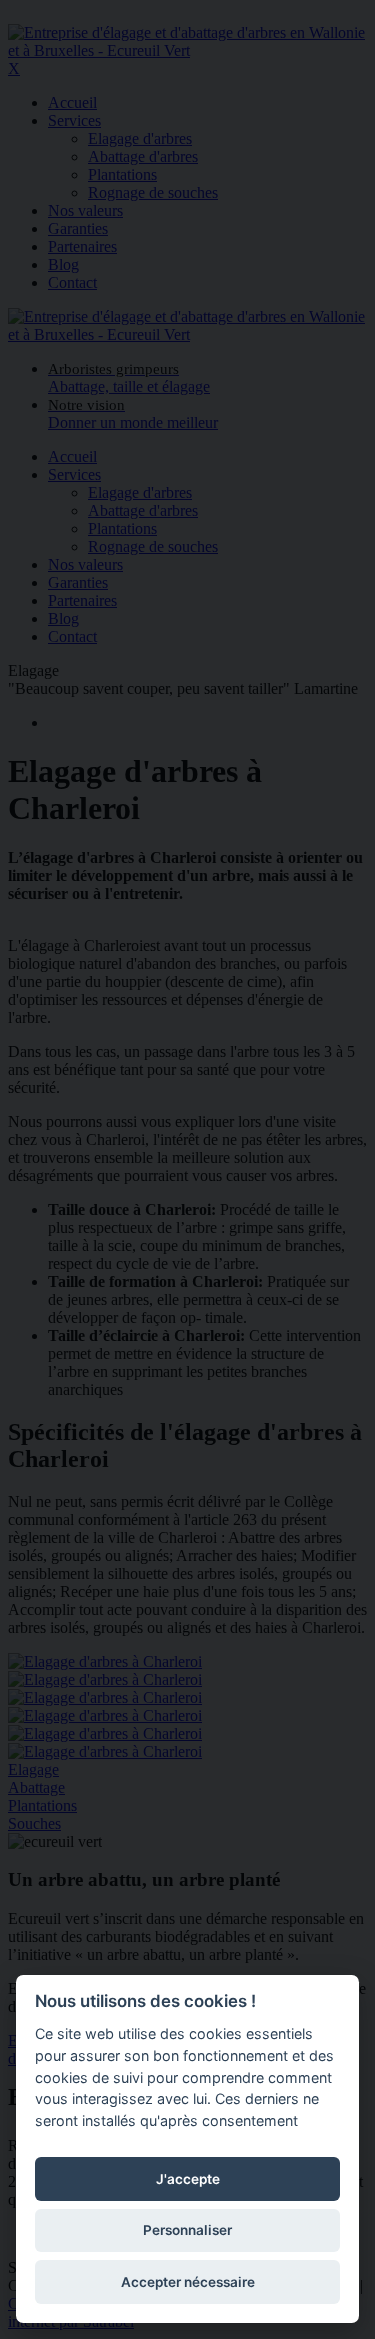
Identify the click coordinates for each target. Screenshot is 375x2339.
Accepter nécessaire (188, 2282)
